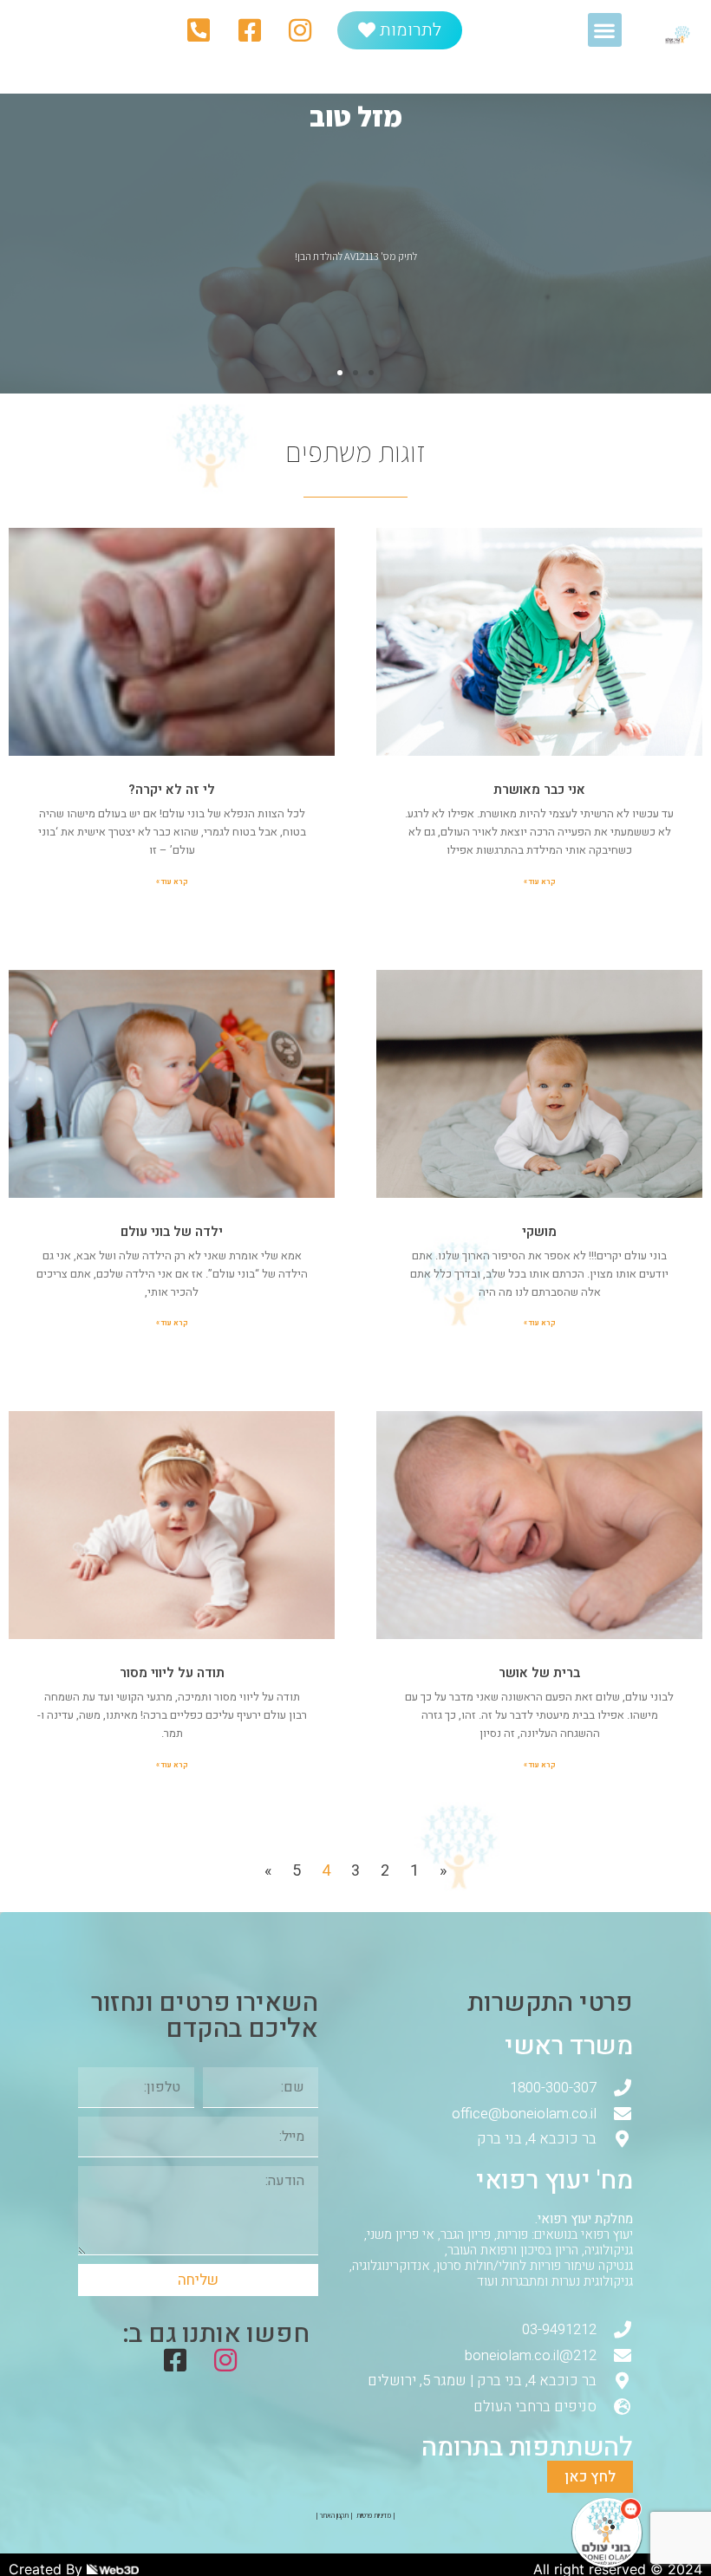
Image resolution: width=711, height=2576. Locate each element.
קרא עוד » (540, 881)
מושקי (539, 1232)
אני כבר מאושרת (539, 790)
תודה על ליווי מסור (172, 1673)
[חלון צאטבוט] (499, 2339)
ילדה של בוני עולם (172, 1232)
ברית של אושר (539, 1673)
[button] (605, 30)
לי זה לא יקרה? (172, 790)
